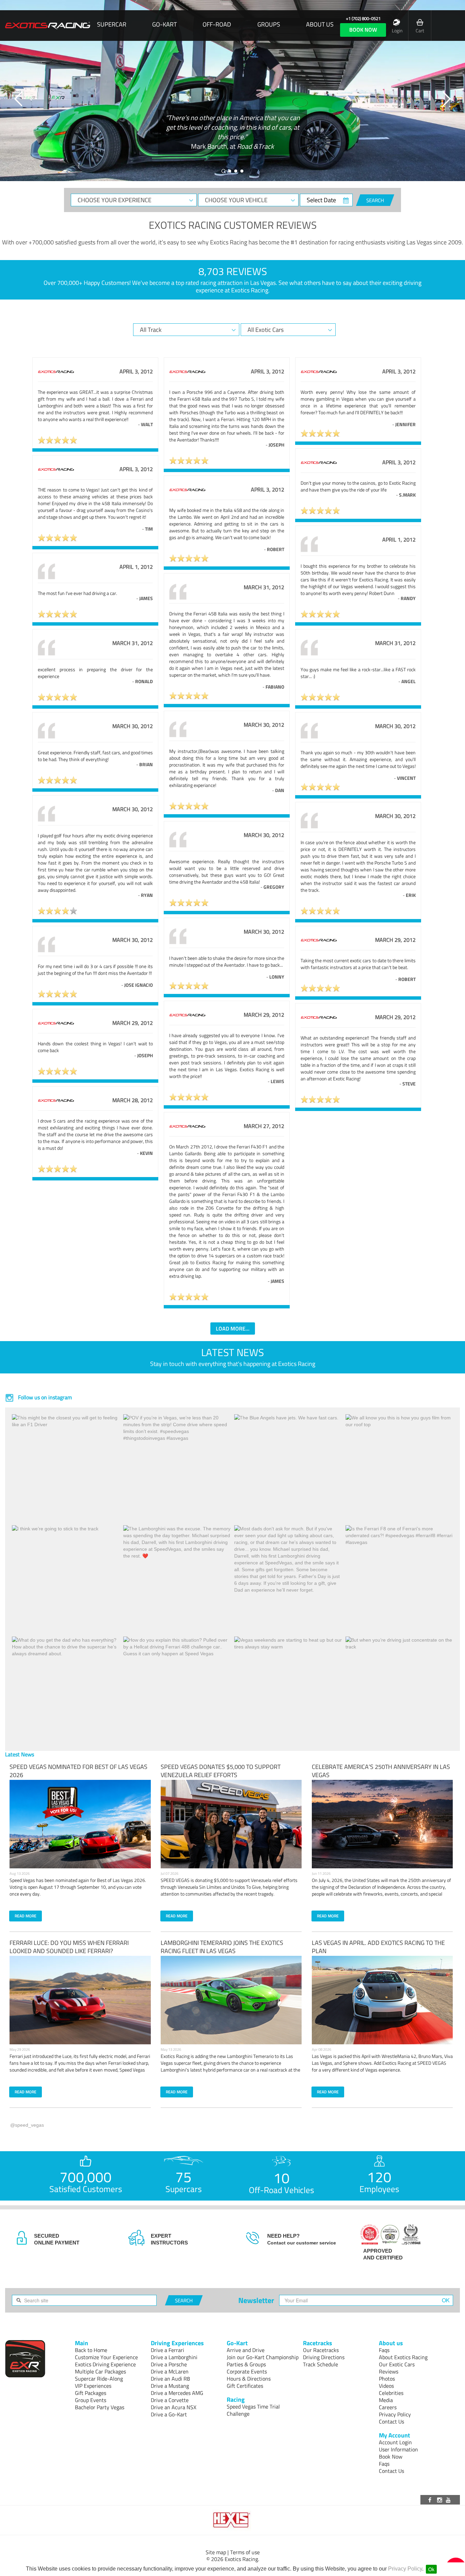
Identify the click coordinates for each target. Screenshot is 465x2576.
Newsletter (256, 2300)
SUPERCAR (112, 25)
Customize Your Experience (106, 2357)
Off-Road (217, 25)
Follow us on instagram (44, 1397)
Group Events (91, 2400)
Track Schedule (320, 2364)
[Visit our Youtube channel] (449, 2500)
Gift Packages (91, 2393)
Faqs (384, 2350)
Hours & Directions (249, 2379)
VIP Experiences (93, 2386)
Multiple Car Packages (100, 2371)
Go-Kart (164, 25)
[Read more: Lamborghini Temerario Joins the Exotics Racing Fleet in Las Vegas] (231, 2000)
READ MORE (26, 1916)
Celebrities (391, 2393)
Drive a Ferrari (167, 2350)
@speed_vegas (27, 2125)
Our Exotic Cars (397, 2364)
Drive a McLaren (170, 2371)
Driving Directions (324, 2357)
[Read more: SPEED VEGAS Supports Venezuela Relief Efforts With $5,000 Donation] (231, 1824)
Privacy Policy (405, 2569)
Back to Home (91, 2350)
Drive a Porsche (169, 2364)
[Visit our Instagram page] (440, 2500)
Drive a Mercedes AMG (177, 2393)
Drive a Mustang (170, 2386)
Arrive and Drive (246, 2350)
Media (386, 2400)
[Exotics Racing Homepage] (48, 26)
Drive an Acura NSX (174, 2407)
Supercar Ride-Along (99, 2379)
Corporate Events (247, 2371)
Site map (216, 2552)
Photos (387, 2379)
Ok (431, 2569)
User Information (398, 2449)
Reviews (389, 2371)
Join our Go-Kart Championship (263, 2357)
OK (446, 2300)
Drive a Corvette (170, 2400)
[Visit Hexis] (233, 2520)
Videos (386, 2386)
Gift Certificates (245, 2386)
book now (363, 30)
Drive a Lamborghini (174, 2357)
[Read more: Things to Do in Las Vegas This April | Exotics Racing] (382, 2000)
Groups (269, 25)
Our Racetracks (321, 2350)
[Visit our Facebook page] (431, 2500)
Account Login (395, 2442)
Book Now (391, 2457)
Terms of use (245, 2552)
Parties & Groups (246, 2364)
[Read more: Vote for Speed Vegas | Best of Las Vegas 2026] (80, 1824)
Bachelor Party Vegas (100, 2407)
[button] (19, 99)
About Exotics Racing (403, 2357)
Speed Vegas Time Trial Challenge (253, 2410)
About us (320, 25)
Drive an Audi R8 (170, 2379)
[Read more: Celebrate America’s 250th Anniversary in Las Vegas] (382, 1824)
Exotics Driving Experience (105, 2364)
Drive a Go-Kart (169, 2414)
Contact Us (391, 2421)
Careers (388, 2407)
